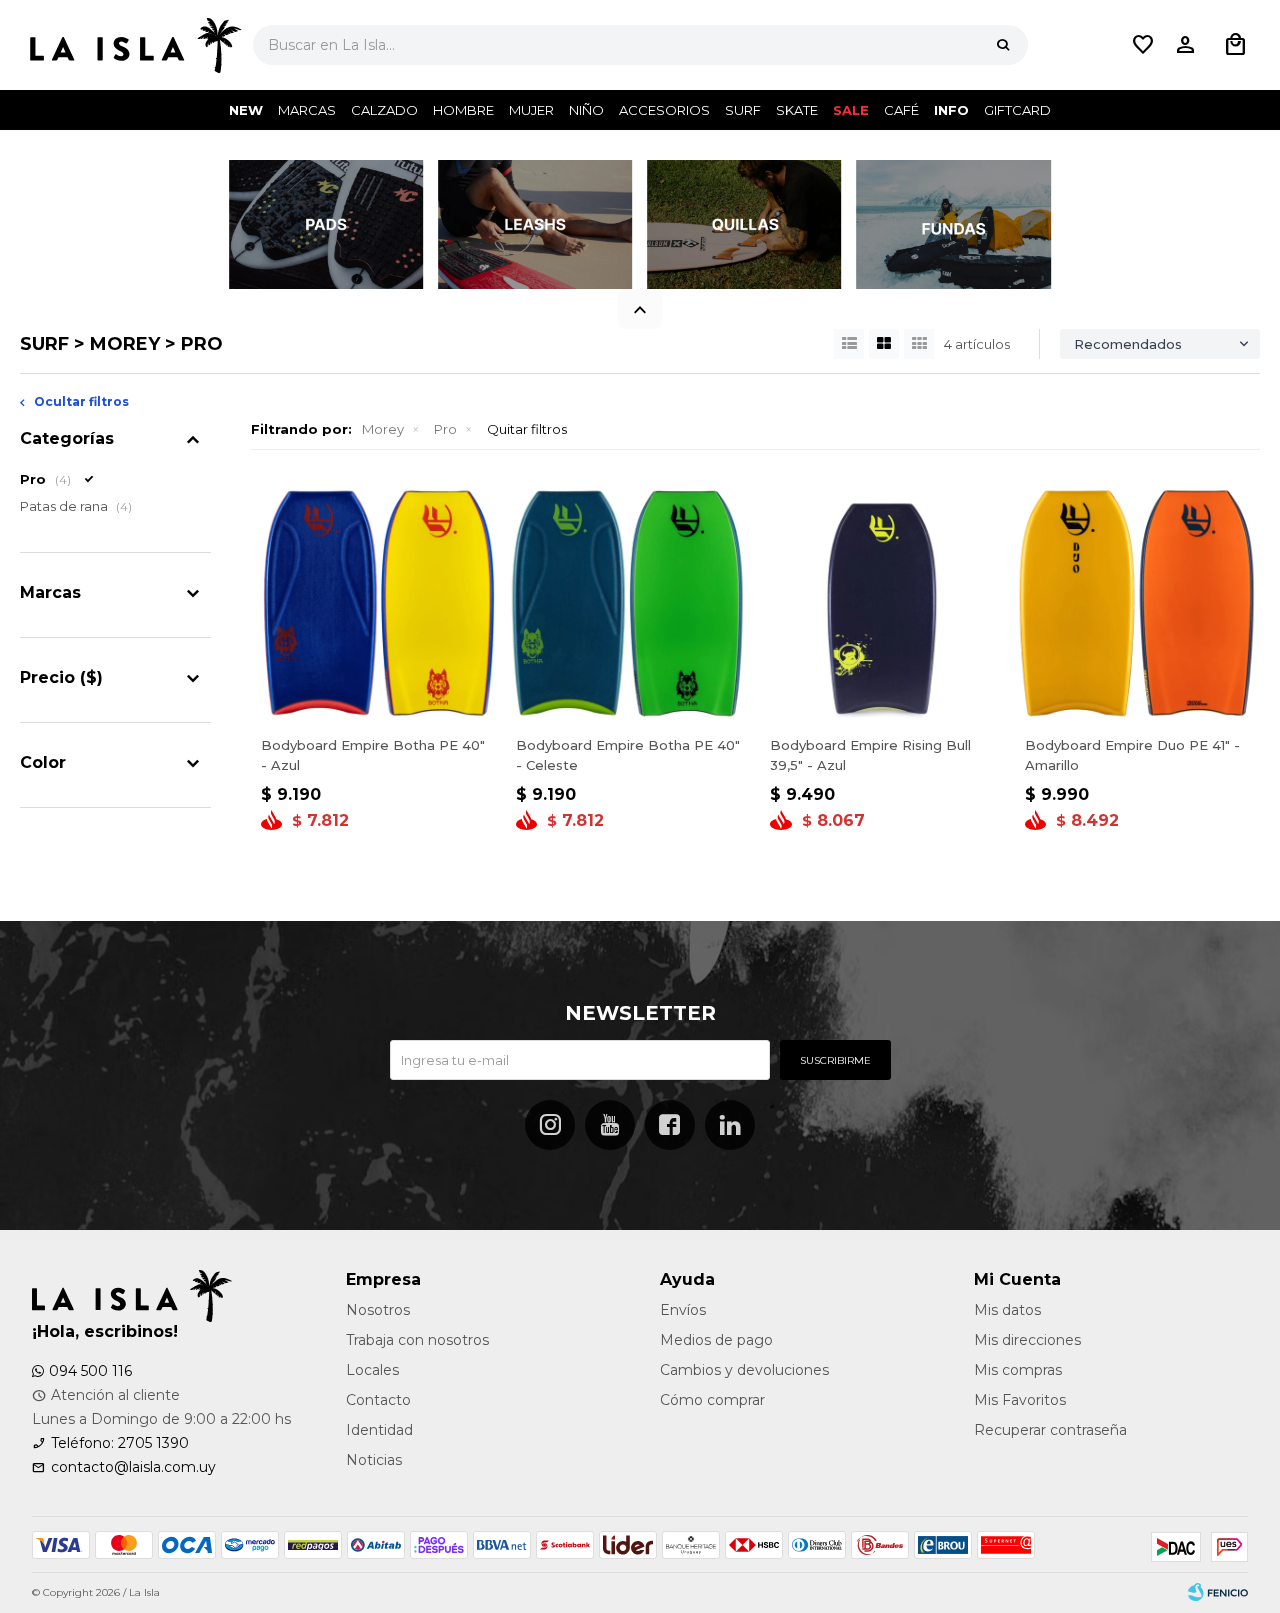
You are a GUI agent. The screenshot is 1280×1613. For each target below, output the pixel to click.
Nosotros (378, 1310)
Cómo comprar (712, 1400)
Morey (383, 429)
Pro (445, 429)
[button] (1003, 45)
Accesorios (664, 110)
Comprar (373, 702)
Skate (797, 110)
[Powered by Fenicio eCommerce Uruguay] (1218, 1593)
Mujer (531, 110)
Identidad (379, 1430)
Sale (851, 110)
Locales (372, 1370)
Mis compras (1018, 1370)
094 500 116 (90, 1371)
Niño (586, 110)
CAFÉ (901, 110)
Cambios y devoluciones (744, 1370)
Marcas (307, 110)
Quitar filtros (527, 429)
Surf (743, 110)
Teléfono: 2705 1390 (120, 1443)
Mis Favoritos (1020, 1400)
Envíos (683, 1310)
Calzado (384, 110)
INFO (951, 110)
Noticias (374, 1460)
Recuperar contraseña (1050, 1430)
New (246, 110)
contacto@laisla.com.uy (133, 1467)
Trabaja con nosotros (417, 1340)
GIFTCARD (1017, 110)
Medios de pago (716, 1340)
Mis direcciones (1027, 1340)
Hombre (463, 110)
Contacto (378, 1400)
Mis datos (1007, 1310)
